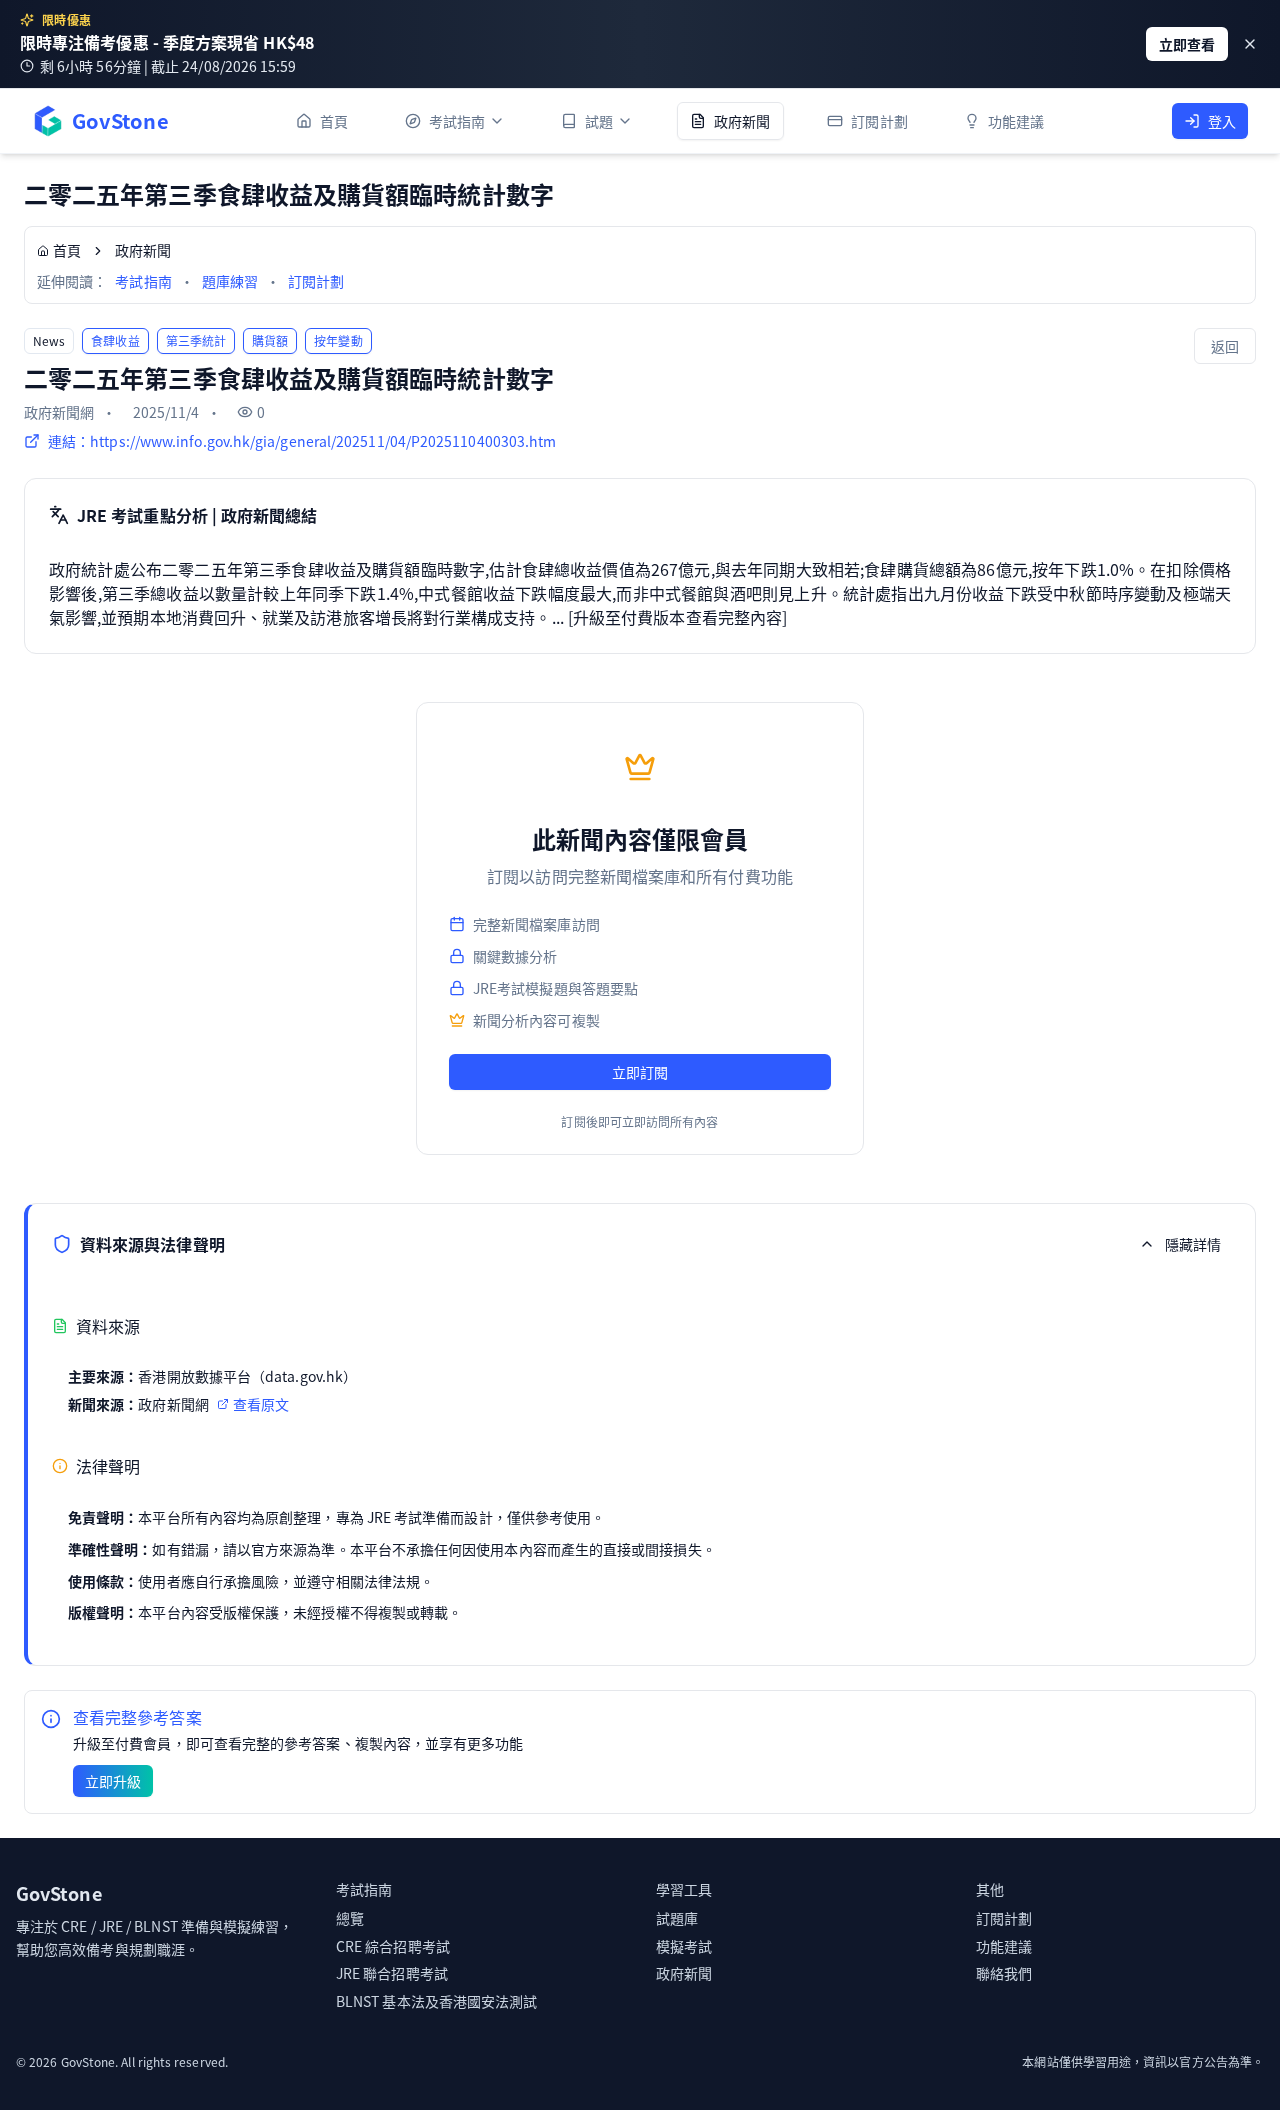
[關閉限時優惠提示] (1250, 44)
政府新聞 (684, 1973)
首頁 (67, 250)
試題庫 (677, 1918)
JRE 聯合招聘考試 (392, 1973)
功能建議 (1004, 1946)
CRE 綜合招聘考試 (393, 1946)
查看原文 (261, 1404)
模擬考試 (684, 1946)
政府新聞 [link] (143, 250)
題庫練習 (230, 281)
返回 (1225, 346)
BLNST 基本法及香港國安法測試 (436, 2001)
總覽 (350, 1918)
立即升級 (113, 1781)
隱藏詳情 (1193, 1244)
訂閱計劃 (316, 281)
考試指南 (143, 281)
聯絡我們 (1004, 1973)
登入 (1222, 121)
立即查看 (1187, 44)
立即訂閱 (640, 1072)
